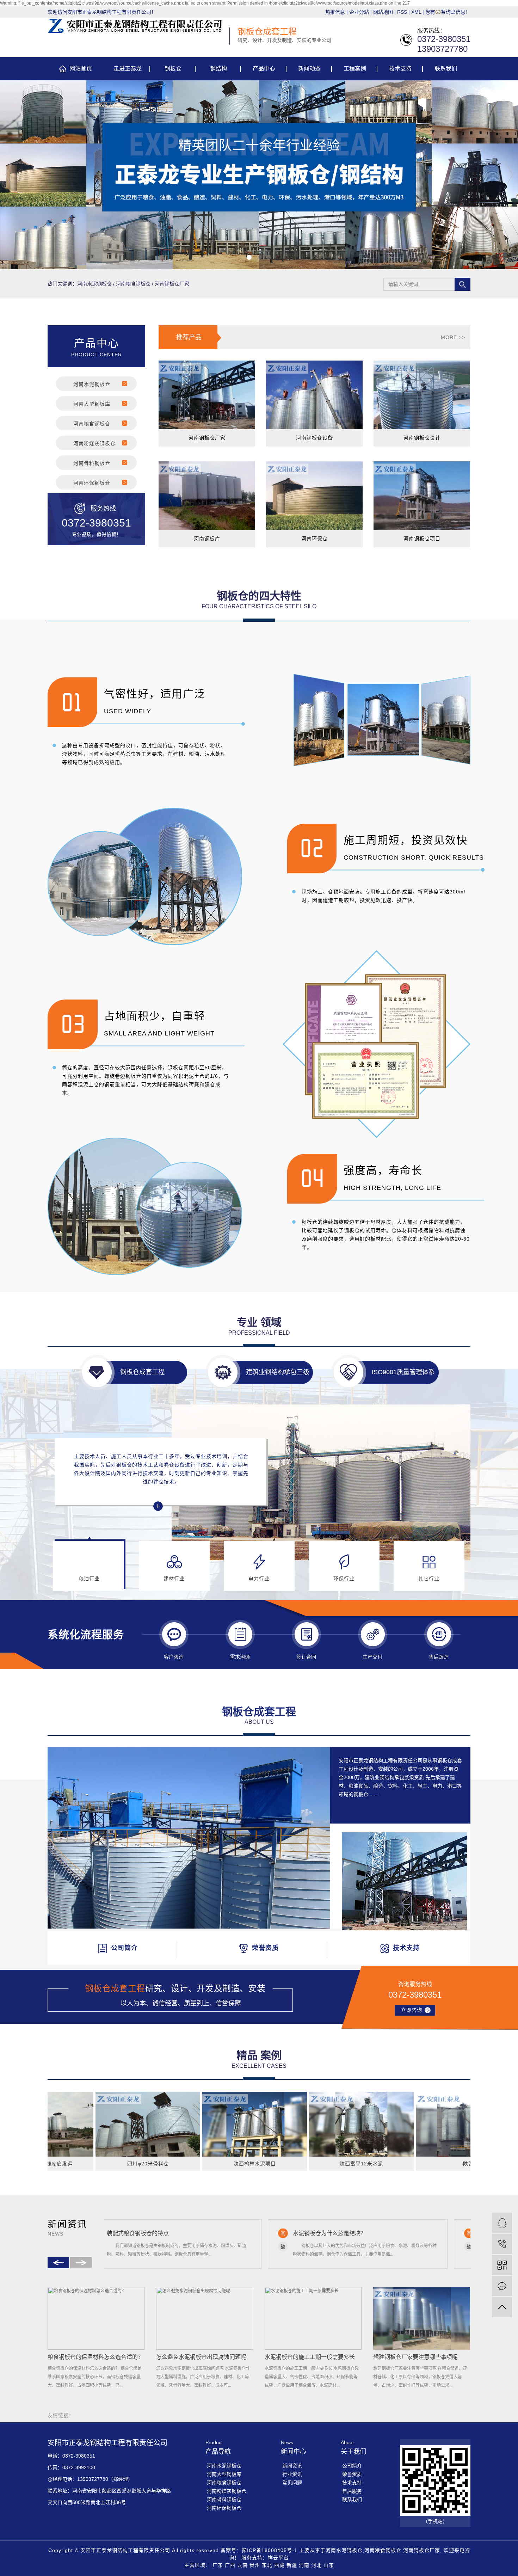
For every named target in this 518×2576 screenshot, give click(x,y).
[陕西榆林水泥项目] (183, 2124)
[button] (249, 257)
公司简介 (352, 2466)
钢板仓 (173, 69)
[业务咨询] (502, 2223)
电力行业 (259, 1579)
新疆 (292, 2565)
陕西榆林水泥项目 (184, 2164)
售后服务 (352, 2491)
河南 (304, 2565)
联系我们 (446, 69)
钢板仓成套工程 (142, 1372)
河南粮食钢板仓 (133, 284)
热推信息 (335, 12)
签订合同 (306, 1657)
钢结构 (218, 69)
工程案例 (355, 69)
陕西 (397, 2164)
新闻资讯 (292, 2466)
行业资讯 (292, 2474)
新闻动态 (309, 69)
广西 (230, 2565)
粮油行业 (89, 1579)
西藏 (279, 2565)
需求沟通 (240, 1657)
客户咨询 (174, 1657)
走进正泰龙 (128, 69)
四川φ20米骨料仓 (77, 2164)
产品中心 (264, 69)
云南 (242, 2565)
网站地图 (383, 12)
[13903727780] (502, 2244)
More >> (453, 337)
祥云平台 (278, 2558)
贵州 (255, 2565)
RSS (402, 12)
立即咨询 (412, 2010)
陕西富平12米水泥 (290, 2164)
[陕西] (397, 2124)
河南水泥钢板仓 (94, 284)
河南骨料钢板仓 (92, 463)
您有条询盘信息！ (448, 12)
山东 (329, 2565)
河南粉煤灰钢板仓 (94, 443)
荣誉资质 (352, 2474)
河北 (316, 2565)
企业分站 (359, 12)
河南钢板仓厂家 (172, 284)
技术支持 (400, 69)
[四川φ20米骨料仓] (77, 2124)
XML (416, 12)
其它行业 (429, 1579)
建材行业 (174, 1579)
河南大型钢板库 (92, 404)
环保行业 (344, 1579)
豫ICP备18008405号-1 (270, 2550)
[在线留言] (502, 2286)
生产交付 (372, 1657)
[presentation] (10, 175)
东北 (267, 2565)
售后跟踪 (439, 1657)
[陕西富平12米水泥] (290, 2124)
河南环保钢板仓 (92, 483)
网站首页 (81, 69)
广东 (218, 2565)
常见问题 (292, 2483)
